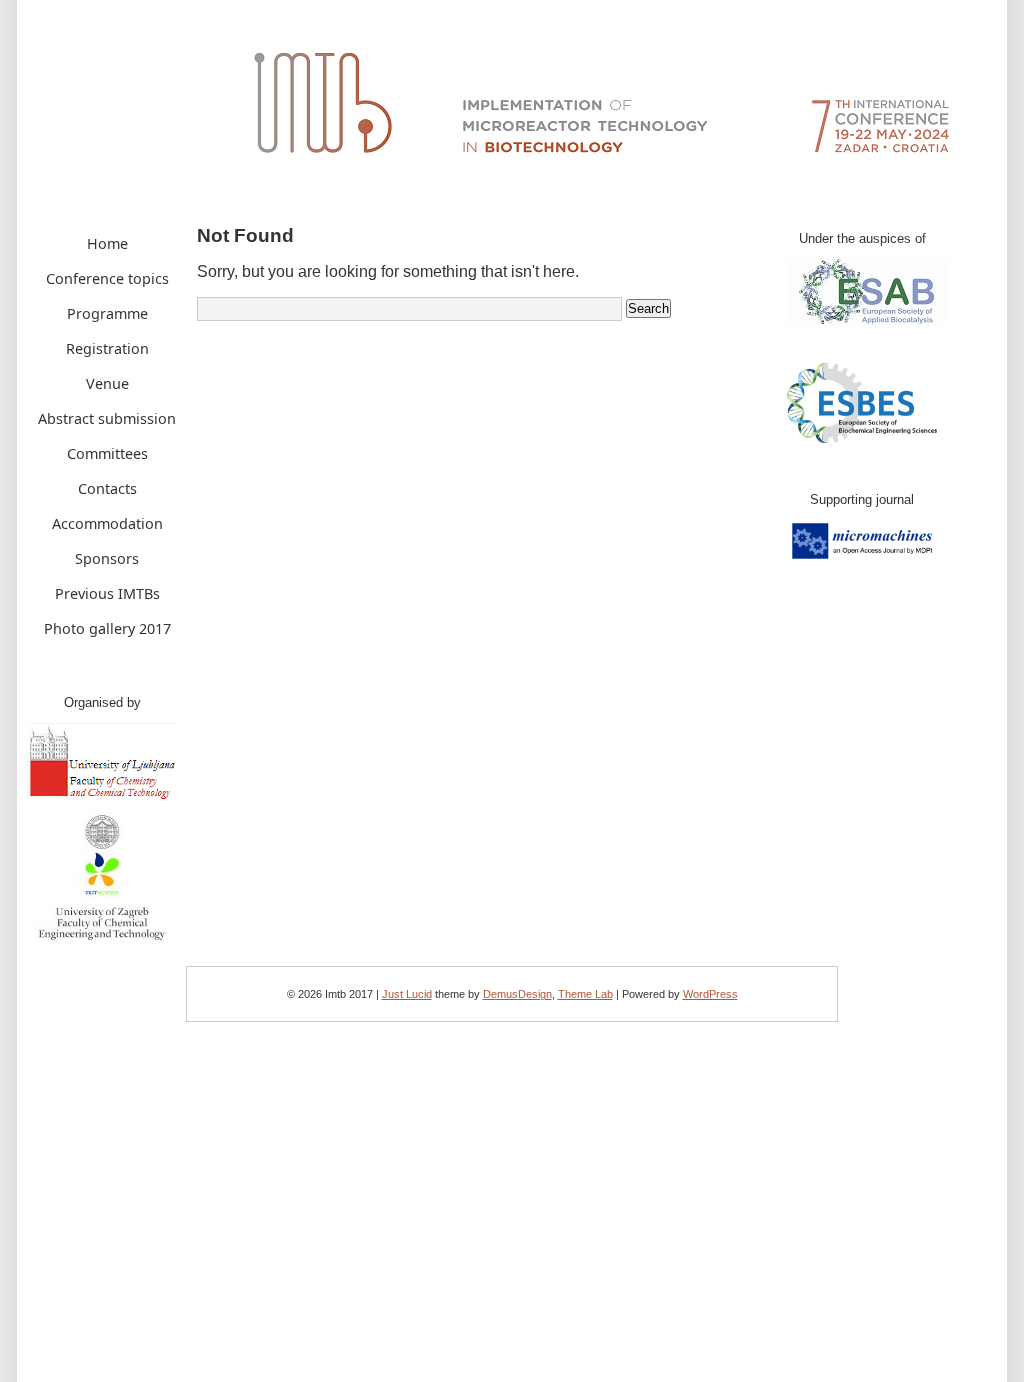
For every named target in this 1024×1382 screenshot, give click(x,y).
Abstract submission (107, 418)
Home (107, 243)
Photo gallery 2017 (107, 628)
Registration (107, 348)
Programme (107, 313)
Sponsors (107, 558)
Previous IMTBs (107, 593)
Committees (107, 453)
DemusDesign (517, 994)
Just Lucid (407, 994)
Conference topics (107, 278)
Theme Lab (585, 994)
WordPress (710, 994)
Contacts (107, 488)
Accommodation (107, 523)
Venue (107, 383)
